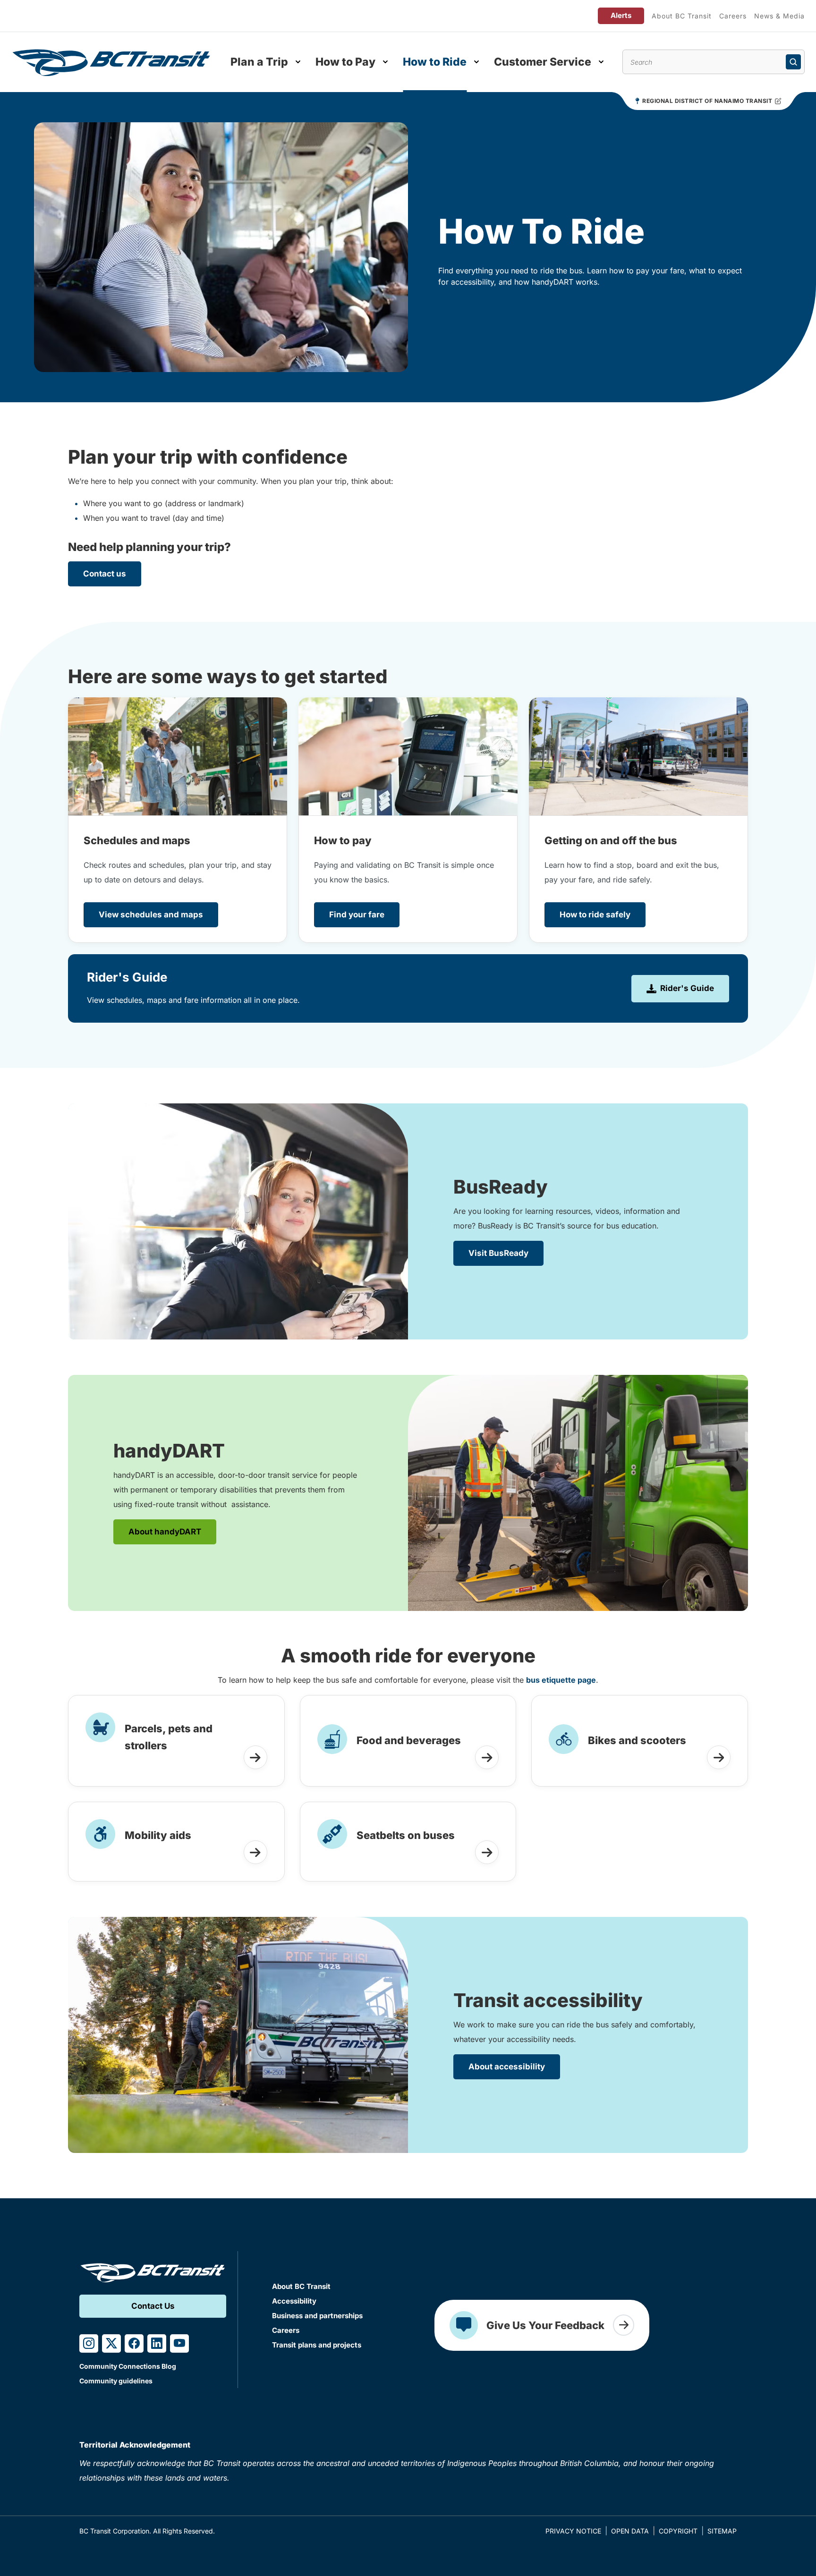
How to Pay (345, 62)
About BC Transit (682, 16)
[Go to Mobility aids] (255, 1852)
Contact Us (153, 2306)
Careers (733, 16)
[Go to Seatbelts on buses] (487, 1852)
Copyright (678, 2531)
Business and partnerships (317, 2316)
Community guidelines (116, 2381)
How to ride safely (595, 915)
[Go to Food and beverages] (487, 1757)
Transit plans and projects (317, 2345)
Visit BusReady (498, 1253)
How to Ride (435, 62)
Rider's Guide (687, 988)
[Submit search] (793, 62)
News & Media (779, 16)
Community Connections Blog (128, 2366)
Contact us (105, 574)
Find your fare (357, 915)
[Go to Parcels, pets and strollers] (255, 1757)
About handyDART (165, 1532)
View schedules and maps (151, 915)
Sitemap (722, 2531)
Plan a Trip (259, 62)
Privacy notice (573, 2531)
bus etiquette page (561, 1680)
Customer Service (543, 62)
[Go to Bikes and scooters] (719, 1757)
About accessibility (507, 2067)
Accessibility (294, 2301)
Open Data (630, 2531)
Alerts (621, 15)
